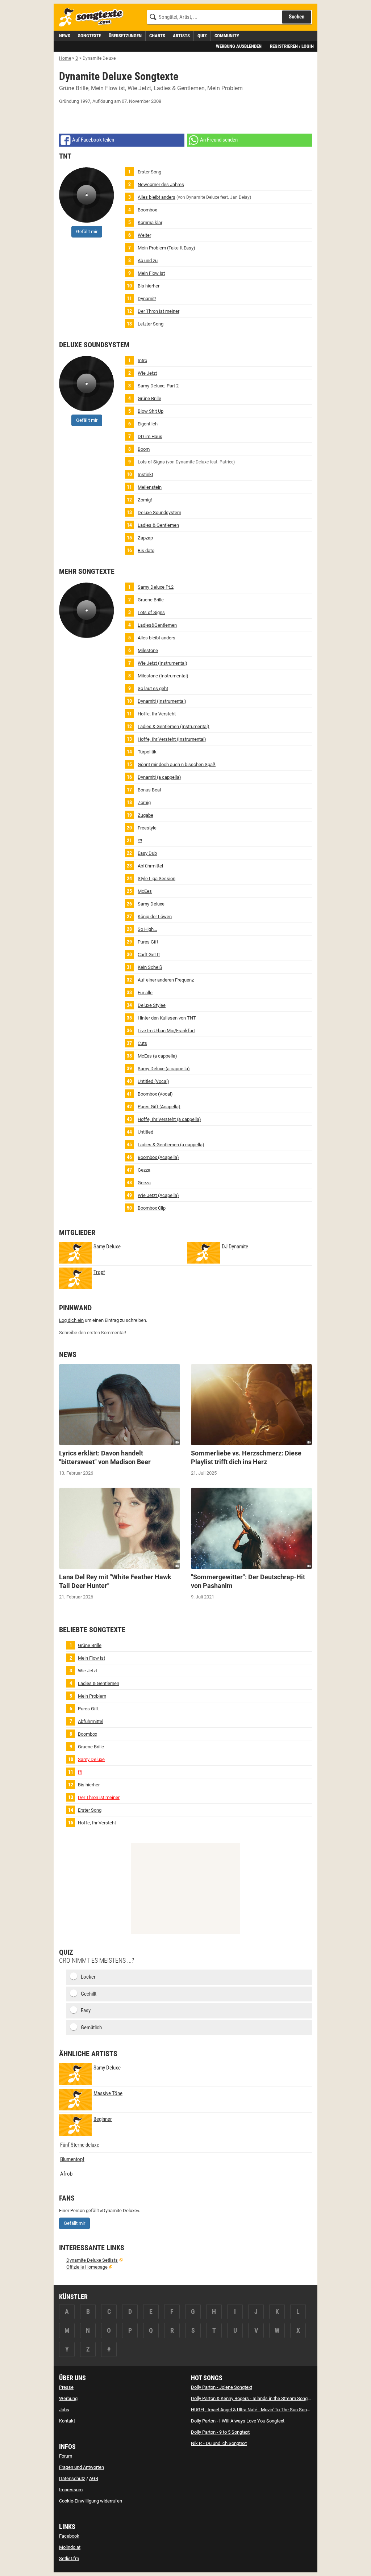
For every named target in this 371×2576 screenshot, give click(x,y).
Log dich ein (71, 1320)
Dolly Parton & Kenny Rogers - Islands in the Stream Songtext (253, 2398)
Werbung (68, 2398)
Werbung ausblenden (239, 46)
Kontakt (67, 2421)
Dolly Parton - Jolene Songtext (222, 2387)
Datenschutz (72, 2478)
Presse (66, 2387)
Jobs (64, 2410)
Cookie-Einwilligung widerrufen (91, 2501)
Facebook (69, 2536)
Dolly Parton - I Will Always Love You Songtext (238, 2421)
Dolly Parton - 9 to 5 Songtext (220, 2432)
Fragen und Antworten (82, 2467)
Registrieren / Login (292, 46)
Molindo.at (70, 2547)
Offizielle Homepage (87, 2267)
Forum (66, 2456)
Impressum (71, 2490)
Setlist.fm (69, 2558)
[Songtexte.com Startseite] (93, 18)
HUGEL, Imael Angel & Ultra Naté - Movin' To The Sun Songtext (254, 2410)
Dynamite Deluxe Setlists (92, 2260)
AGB (94, 2478)
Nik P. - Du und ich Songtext (219, 2443)
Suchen (297, 17)
